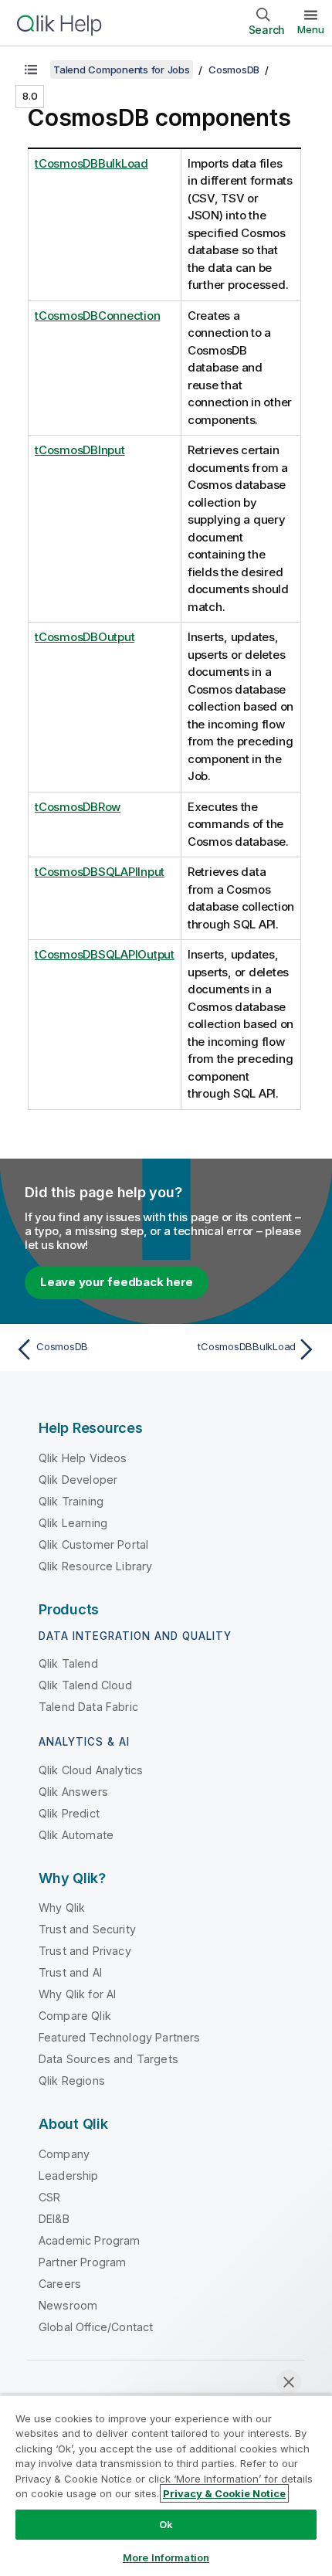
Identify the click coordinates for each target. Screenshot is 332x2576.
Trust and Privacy (85, 1951)
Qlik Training (71, 1501)
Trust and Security (87, 1929)
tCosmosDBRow (78, 807)
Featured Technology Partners (119, 2037)
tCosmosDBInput (80, 450)
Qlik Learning (73, 1523)
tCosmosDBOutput (85, 637)
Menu (311, 29)
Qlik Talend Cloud (85, 1685)
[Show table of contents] (31, 70)
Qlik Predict (69, 1813)
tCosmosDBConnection (97, 316)
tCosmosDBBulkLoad (91, 163)
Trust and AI (70, 1972)
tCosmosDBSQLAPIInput (100, 872)
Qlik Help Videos (83, 1458)
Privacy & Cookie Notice (224, 2493)
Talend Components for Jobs (122, 70)
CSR (49, 2197)
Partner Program (82, 2262)
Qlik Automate (76, 1835)
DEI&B (54, 2219)
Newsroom (68, 2305)
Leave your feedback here (117, 1282)
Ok (166, 2524)
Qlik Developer (78, 1480)
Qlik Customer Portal (93, 1544)
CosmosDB (234, 70)
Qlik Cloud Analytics (91, 1770)
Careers (60, 2284)
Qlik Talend (68, 1663)
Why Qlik (62, 1907)
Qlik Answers (73, 1792)
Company (64, 2154)
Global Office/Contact (96, 2327)
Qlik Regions (72, 2080)
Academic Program (90, 2240)
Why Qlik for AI (77, 1994)
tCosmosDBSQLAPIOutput (105, 954)
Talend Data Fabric (88, 1707)
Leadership (69, 2176)
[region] (166, 2485)
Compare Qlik (75, 2016)
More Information (166, 2557)
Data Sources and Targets (108, 2059)
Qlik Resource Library (95, 1566)
